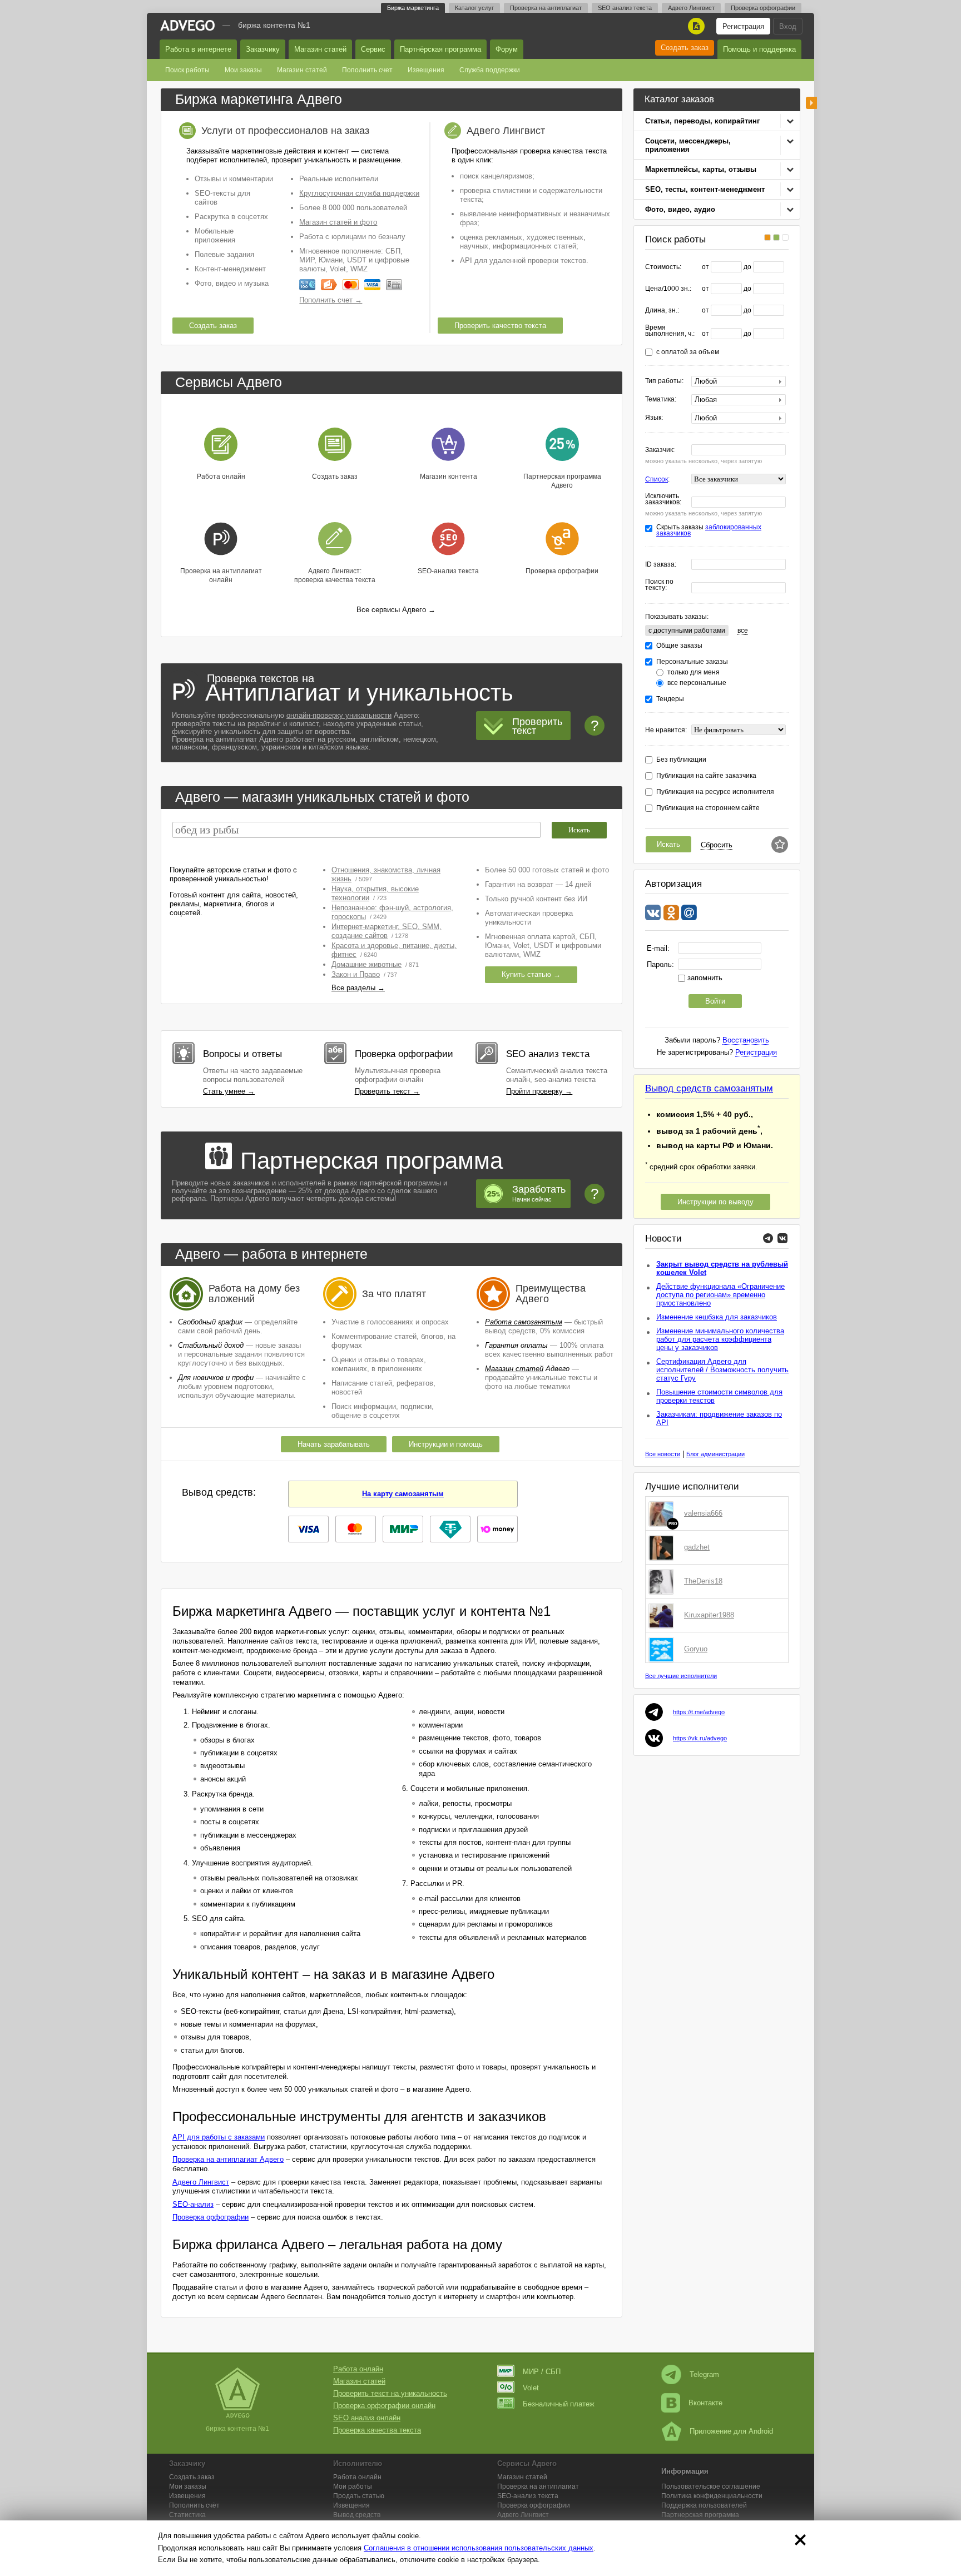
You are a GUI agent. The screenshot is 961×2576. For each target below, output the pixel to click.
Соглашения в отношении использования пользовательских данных (479, 2548)
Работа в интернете (198, 49)
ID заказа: (661, 565)
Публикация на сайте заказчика (706, 776)
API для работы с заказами (219, 2137)
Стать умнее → (229, 1091)
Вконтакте (705, 2403)
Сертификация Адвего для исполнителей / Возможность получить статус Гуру (722, 1370)
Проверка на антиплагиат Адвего (228, 2159)
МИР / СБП (542, 2372)
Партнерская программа (700, 2515)
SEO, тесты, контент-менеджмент (705, 189)
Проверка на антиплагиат (546, 8)
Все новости (663, 1454)
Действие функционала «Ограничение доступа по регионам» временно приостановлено (720, 1295)
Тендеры (670, 699)
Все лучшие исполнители (681, 1676)
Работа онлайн (358, 2369)
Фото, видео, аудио (680, 209)
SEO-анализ (193, 2204)
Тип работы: (664, 381)
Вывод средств (357, 2515)
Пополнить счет (367, 70)
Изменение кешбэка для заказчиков (717, 1317)
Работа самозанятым (524, 1322)
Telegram (704, 2374)
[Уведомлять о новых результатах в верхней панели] (780, 845)
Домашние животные (366, 964)
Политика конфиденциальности (712, 2496)
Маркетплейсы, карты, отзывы (701, 169)
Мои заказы (243, 70)
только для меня (693, 672)
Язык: (654, 418)
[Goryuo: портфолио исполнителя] (663, 1649)
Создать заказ (685, 48)
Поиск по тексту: (659, 585)
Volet (531, 2388)
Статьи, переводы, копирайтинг (702, 121)
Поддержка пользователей (704, 2505)
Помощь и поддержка (759, 49)
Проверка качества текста (377, 2430)
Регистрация (743, 26)
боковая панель (811, 103)
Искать (668, 844)
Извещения (426, 70)
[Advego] (187, 25)
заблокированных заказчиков (709, 530)
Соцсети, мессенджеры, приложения (688, 145)
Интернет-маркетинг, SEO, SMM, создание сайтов (387, 931)
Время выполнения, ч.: (670, 331)
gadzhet (697, 1547)
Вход (788, 26)
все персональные (697, 683)
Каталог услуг (474, 8)
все (743, 631)
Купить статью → (531, 974)
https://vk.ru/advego (700, 1738)
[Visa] (372, 285)
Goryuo (696, 1649)
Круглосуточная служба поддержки (359, 193)
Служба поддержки (490, 70)
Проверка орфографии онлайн (384, 2406)
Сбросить (717, 845)
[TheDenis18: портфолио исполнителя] (663, 1581)
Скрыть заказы (709, 530)
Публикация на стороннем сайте (708, 808)
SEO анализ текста (625, 8)
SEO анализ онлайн (367, 2418)
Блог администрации (715, 1454)
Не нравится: (666, 730)
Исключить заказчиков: (663, 499)
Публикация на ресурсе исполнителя (715, 792)
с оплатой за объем (688, 352)
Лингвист (523, 2515)
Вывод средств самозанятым (709, 1088)
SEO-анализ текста (528, 2496)
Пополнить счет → (331, 300)
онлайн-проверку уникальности (339, 715)
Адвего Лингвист (691, 8)
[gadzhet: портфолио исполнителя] (663, 1547)
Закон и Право (356, 974)
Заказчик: (660, 450)
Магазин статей (320, 49)
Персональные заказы (692, 662)
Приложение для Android (731, 2431)
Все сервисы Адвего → (396, 610)
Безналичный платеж (559, 2404)
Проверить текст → (387, 1091)
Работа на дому (245, 1288)
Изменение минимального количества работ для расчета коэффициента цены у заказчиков (720, 1339)
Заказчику (263, 49)
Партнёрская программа (440, 49)
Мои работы (353, 2486)
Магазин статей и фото (338, 222)
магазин (268, 797)
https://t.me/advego (699, 1712)
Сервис (373, 49)
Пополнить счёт (194, 2505)
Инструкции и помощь (446, 1444)
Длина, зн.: (662, 311)
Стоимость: (663, 267)
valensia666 (703, 1513)
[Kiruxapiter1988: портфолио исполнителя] (663, 1615)
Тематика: (661, 399)
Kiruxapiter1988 (709, 1615)
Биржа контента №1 (274, 25)
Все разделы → (358, 988)
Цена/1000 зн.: (668, 289)
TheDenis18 (703, 1581)
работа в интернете (305, 1254)
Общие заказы (679, 646)
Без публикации (681, 760)
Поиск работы (187, 70)
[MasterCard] (351, 285)
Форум (507, 49)
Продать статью (359, 2496)
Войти (715, 1001)
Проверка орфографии (763, 8)
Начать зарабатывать (334, 1444)
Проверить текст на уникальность (390, 2393)
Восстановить (746, 1040)
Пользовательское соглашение (711, 2486)
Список (657, 479)
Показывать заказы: (677, 617)
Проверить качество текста (500, 326)
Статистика (187, 2515)
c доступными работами (687, 631)
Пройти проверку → (539, 1091)
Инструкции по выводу (715, 1202)
